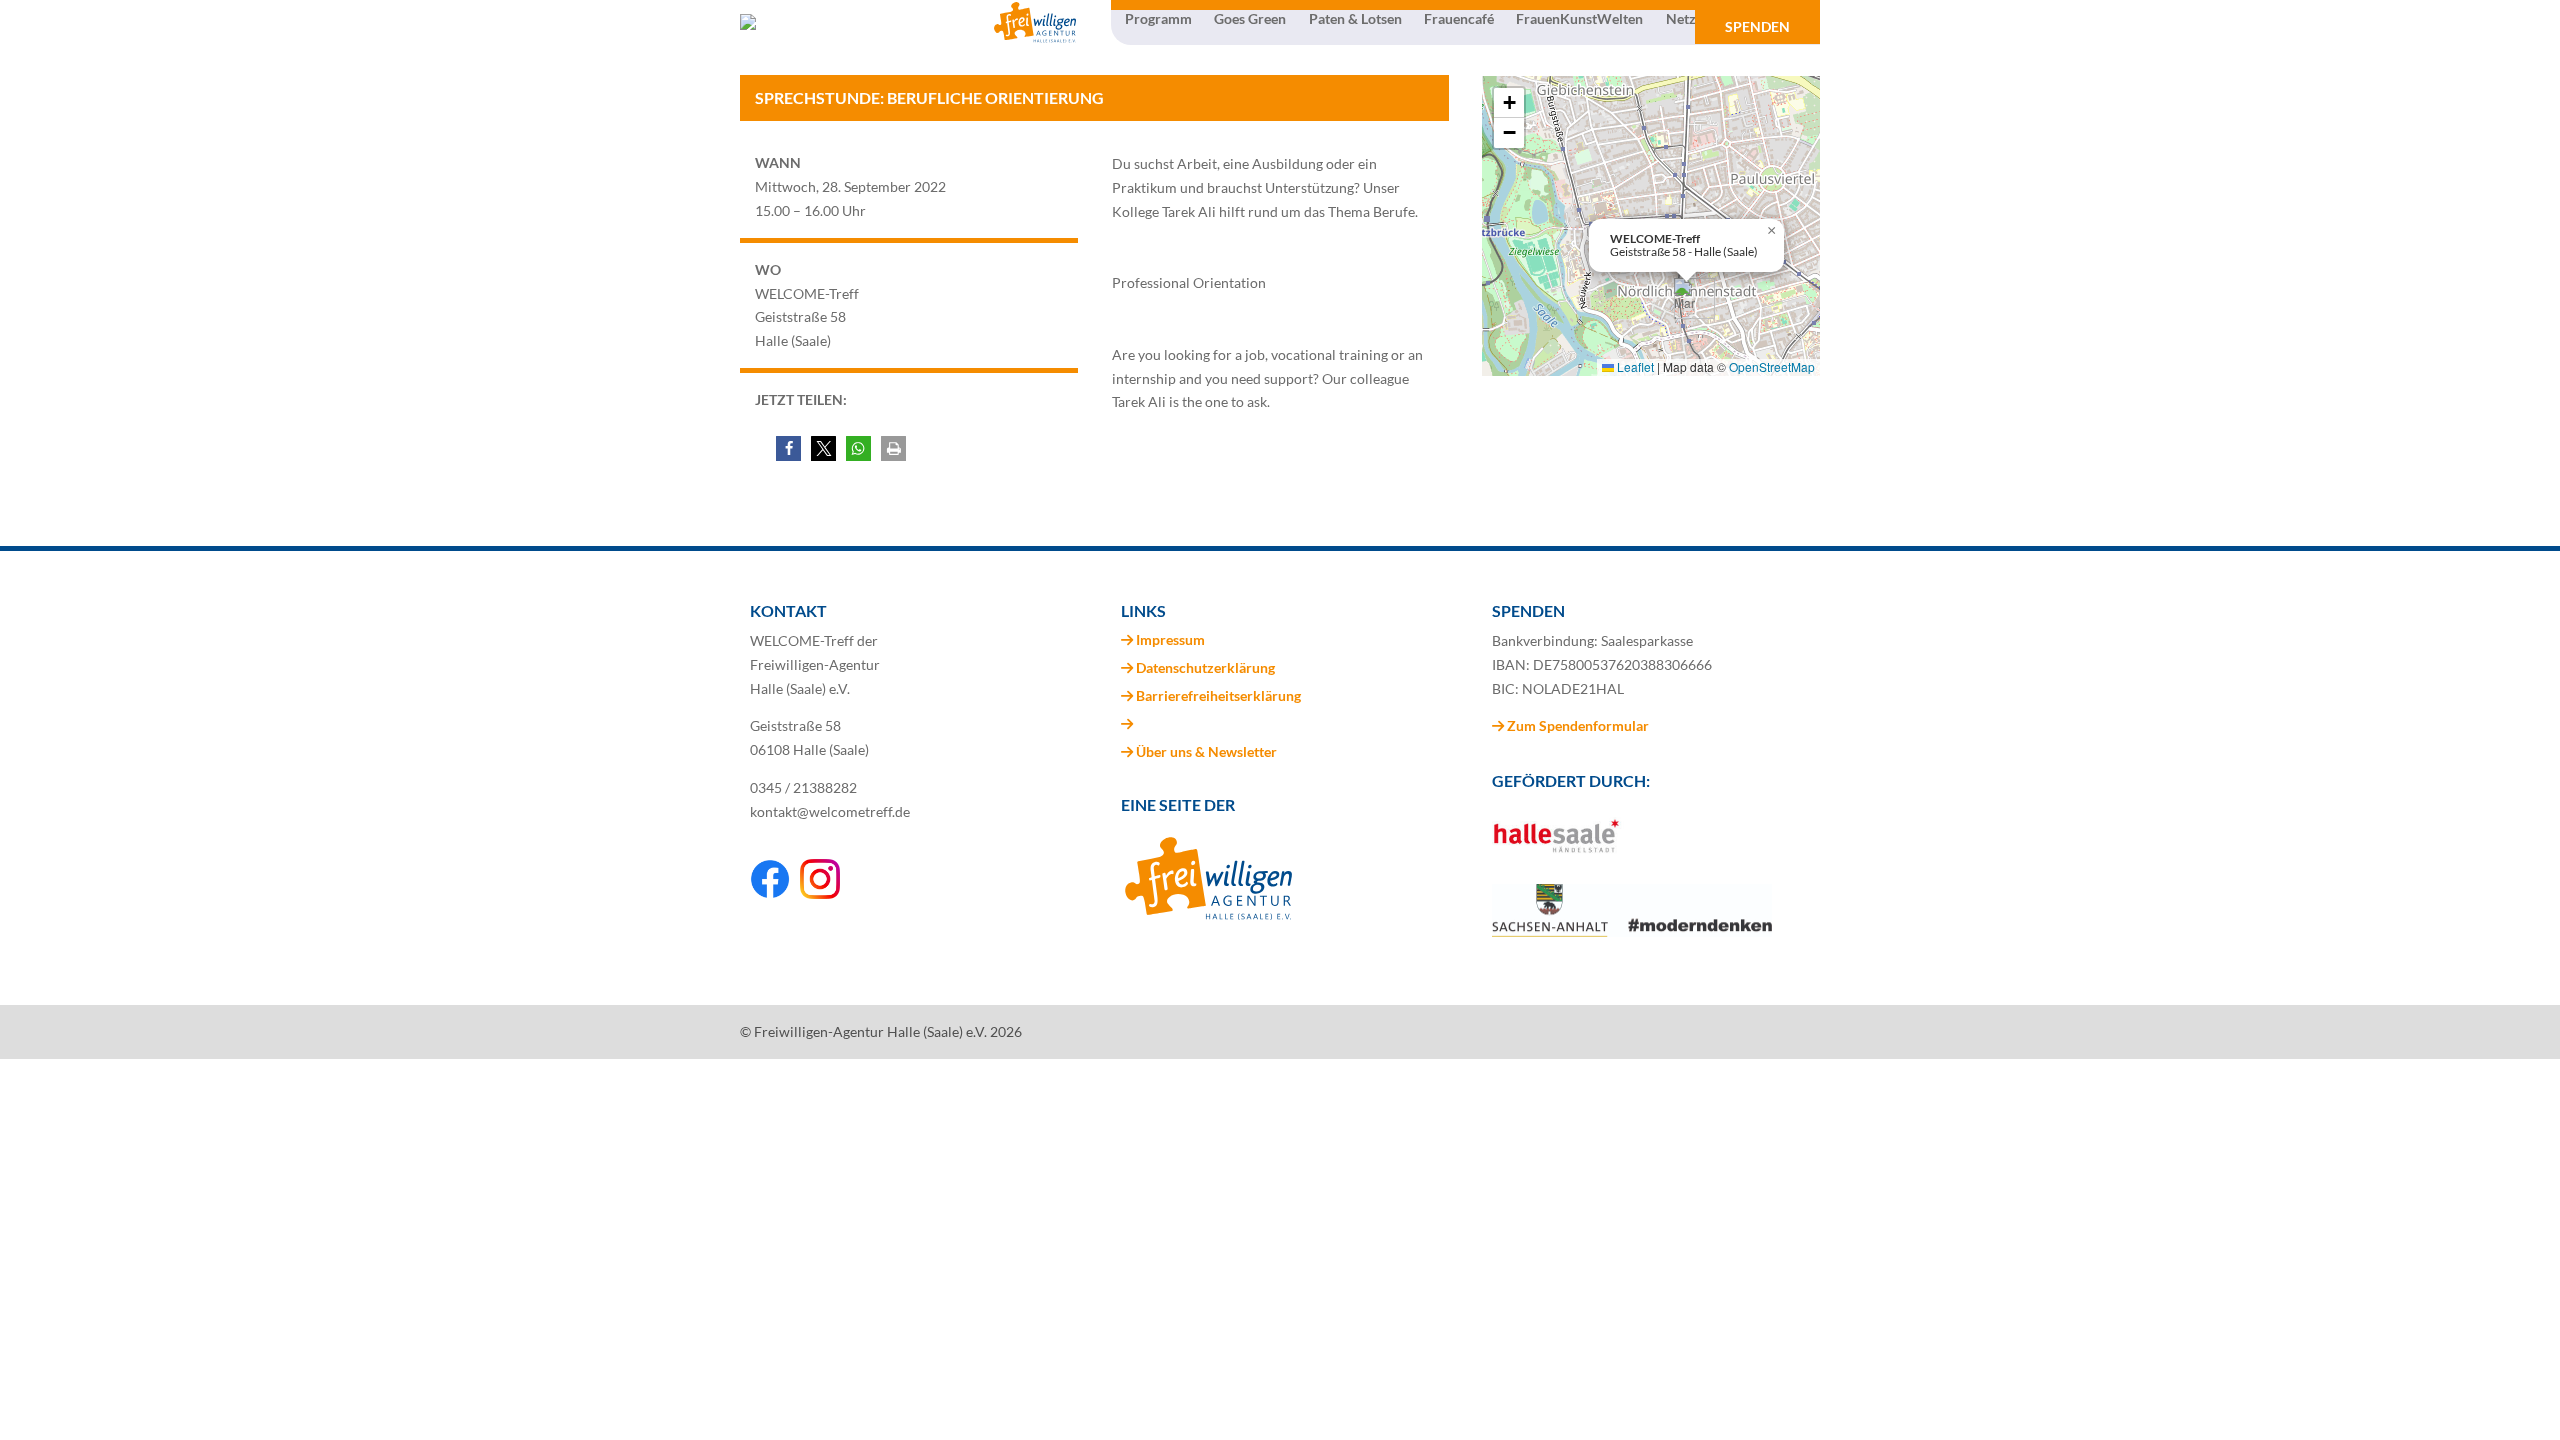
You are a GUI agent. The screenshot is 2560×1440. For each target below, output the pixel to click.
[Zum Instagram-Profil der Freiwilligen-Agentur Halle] (820, 893)
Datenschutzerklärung (1205, 667)
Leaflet (1634, 366)
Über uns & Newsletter (1206, 751)
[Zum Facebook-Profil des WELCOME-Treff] (770, 893)
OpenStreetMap (1772, 366)
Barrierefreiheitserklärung (1218, 695)
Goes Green (1250, 19)
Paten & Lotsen (1355, 19)
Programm (1158, 19)
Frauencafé (1459, 19)
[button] (788, 448)
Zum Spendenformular (1576, 725)
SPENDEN (1757, 26)
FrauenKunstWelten (1579, 19)
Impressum (1170, 639)
